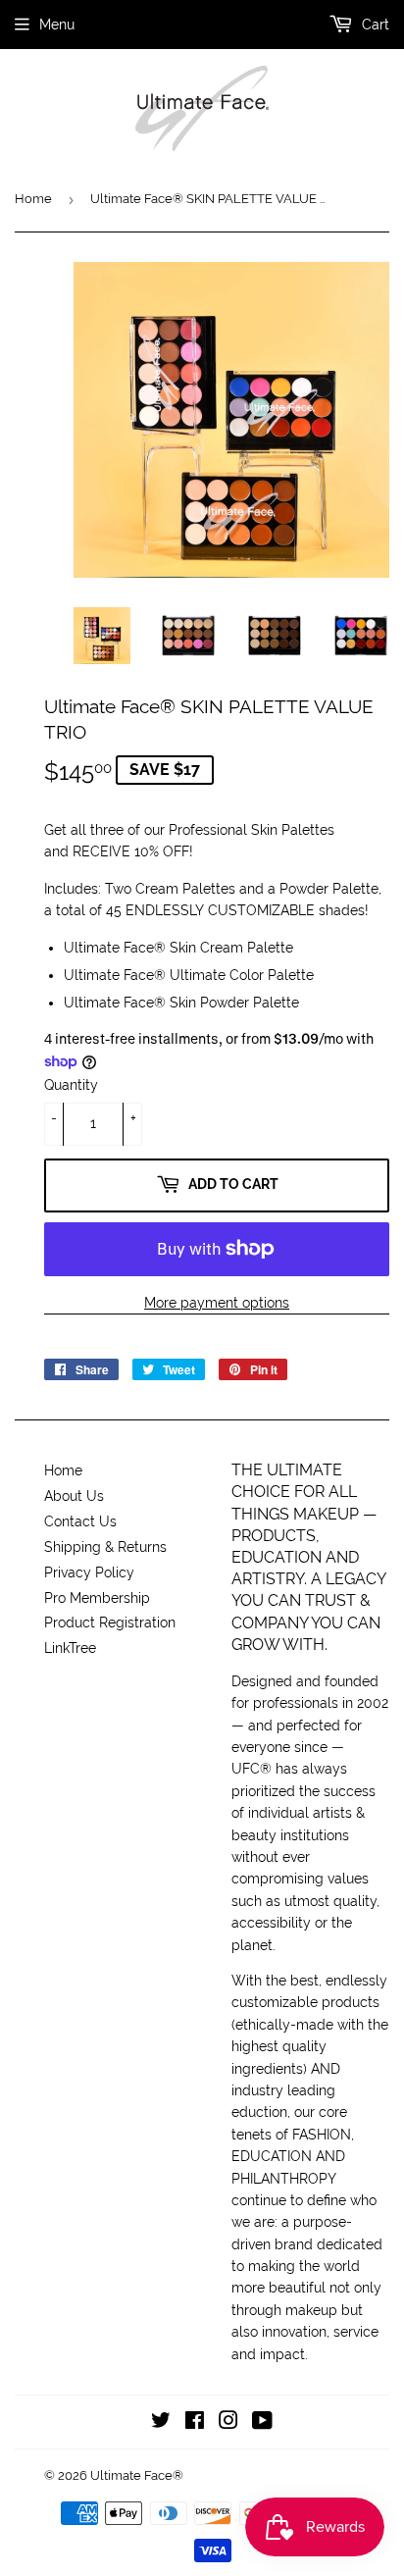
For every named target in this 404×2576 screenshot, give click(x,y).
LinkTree (70, 1648)
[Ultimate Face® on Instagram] (228, 2423)
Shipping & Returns (105, 1547)
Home (33, 199)
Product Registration (110, 1623)
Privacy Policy (89, 1572)
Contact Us (80, 1521)
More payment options (217, 1303)
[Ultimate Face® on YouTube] (262, 2423)
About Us (74, 1496)
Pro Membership (97, 1598)
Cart (374, 25)
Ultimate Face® (137, 2475)
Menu (57, 25)
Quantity (71, 1085)
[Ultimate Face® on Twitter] (161, 2423)
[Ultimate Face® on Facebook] (195, 2423)
